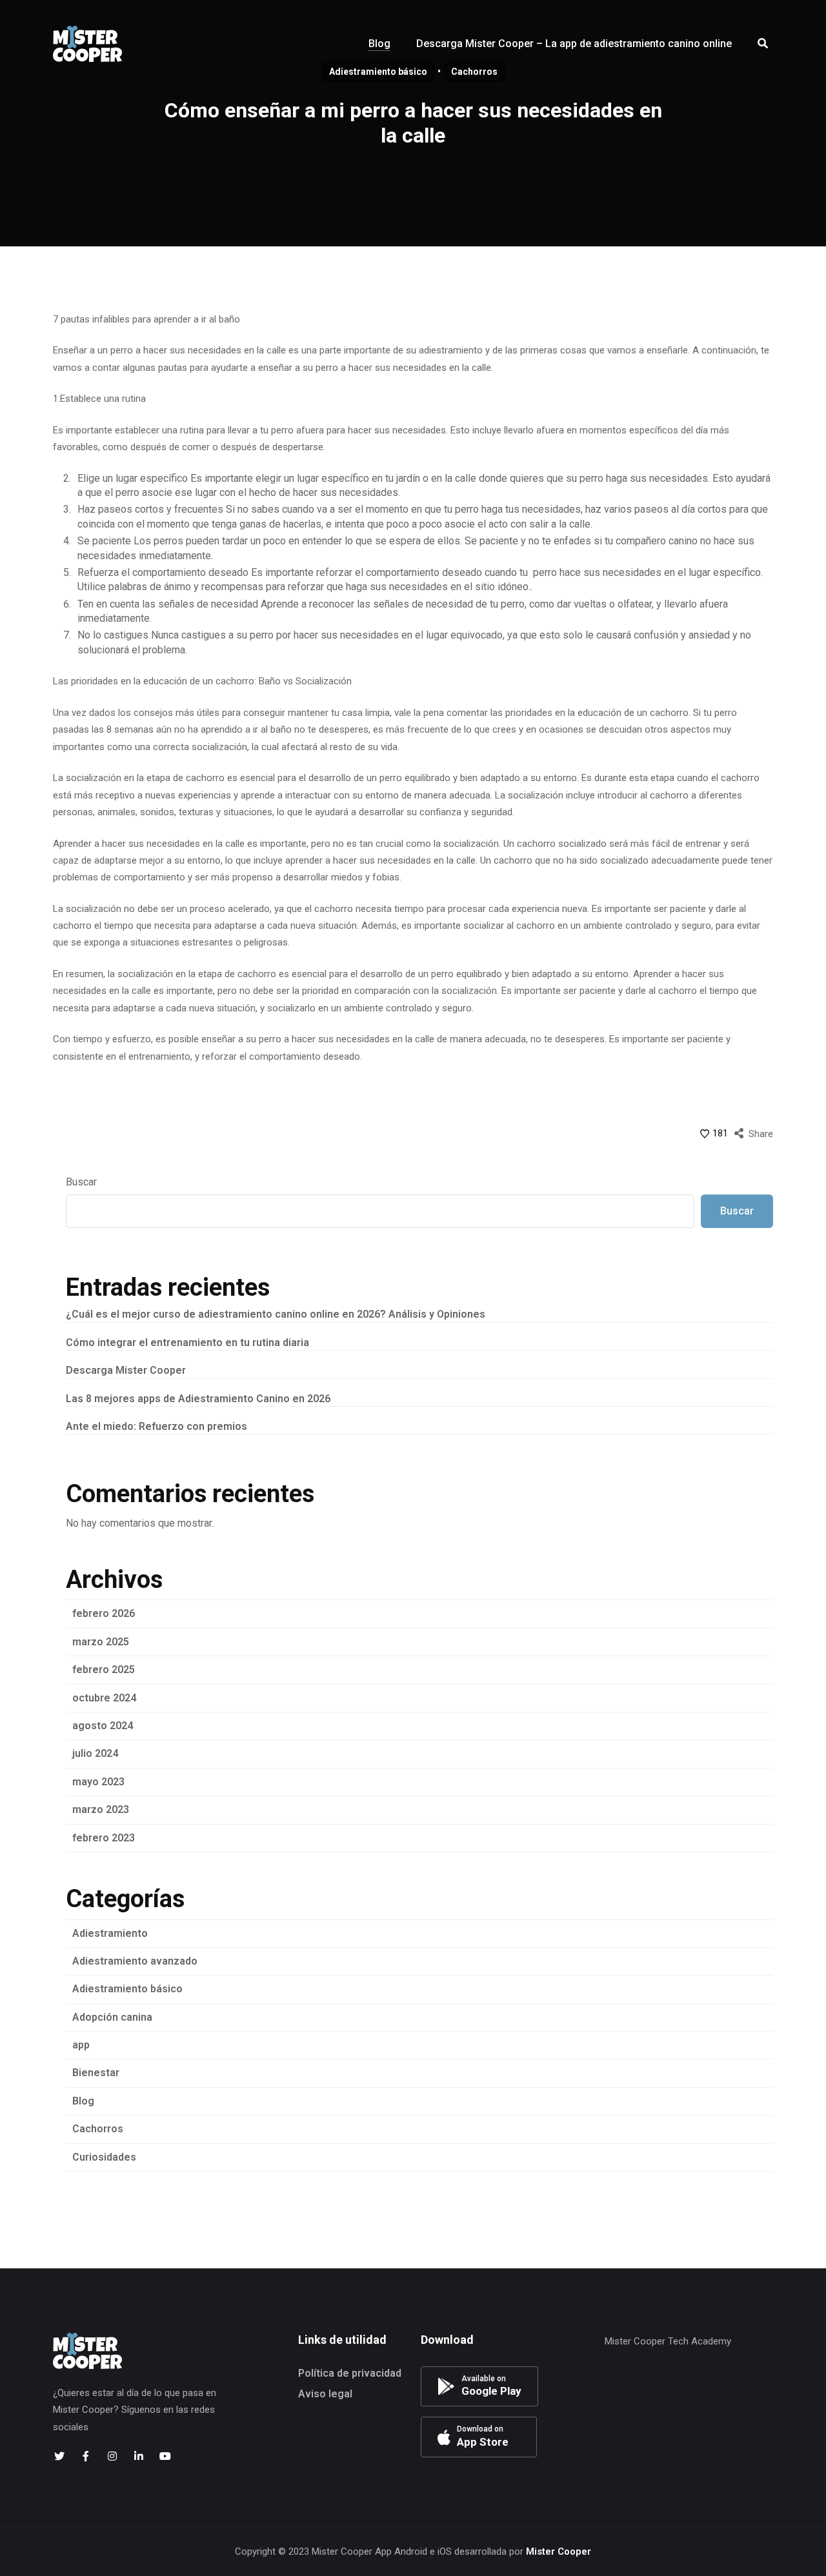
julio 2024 (95, 1753)
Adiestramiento (110, 1933)
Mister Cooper (559, 2551)
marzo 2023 (101, 1809)
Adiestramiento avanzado (135, 1961)
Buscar (81, 1182)
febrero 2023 (104, 1838)
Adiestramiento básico (127, 1989)
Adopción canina (112, 2017)
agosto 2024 (103, 1726)
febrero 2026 (104, 1613)
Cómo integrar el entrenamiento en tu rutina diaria (187, 1342)
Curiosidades (104, 2157)
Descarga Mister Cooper (126, 1370)
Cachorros (98, 2129)
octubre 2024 (104, 1698)
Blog (83, 2101)
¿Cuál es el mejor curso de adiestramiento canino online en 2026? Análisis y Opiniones (276, 1314)
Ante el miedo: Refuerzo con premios (156, 1426)
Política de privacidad (350, 2373)
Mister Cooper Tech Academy (668, 2341)
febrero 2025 (104, 1669)
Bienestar (96, 2073)
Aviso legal (325, 2394)
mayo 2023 (98, 1782)
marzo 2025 (101, 1642)
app (81, 2045)
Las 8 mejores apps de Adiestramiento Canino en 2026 (198, 1399)
